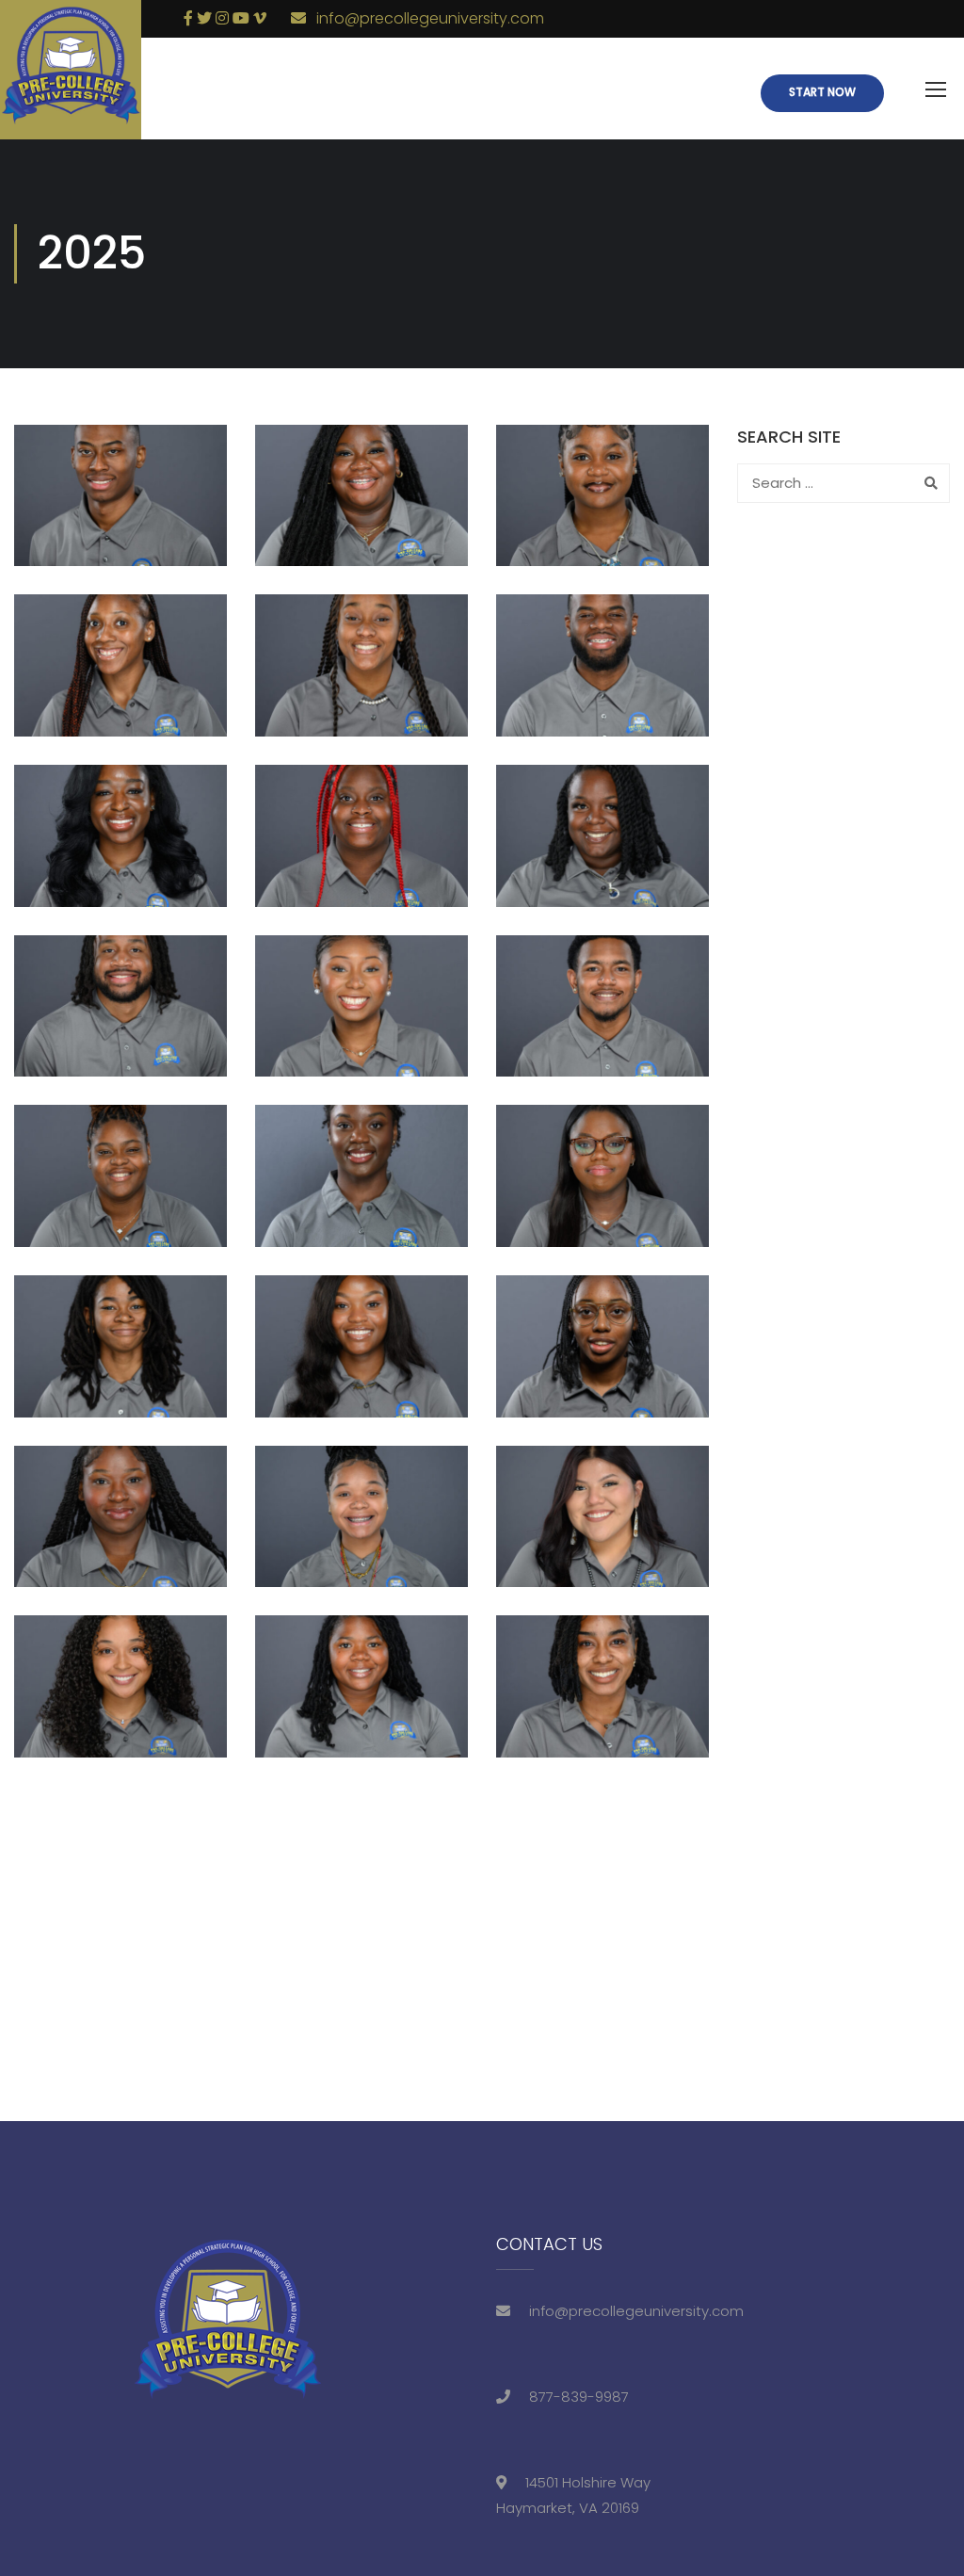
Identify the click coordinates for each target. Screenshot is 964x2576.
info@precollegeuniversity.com (430, 18)
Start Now (822, 92)
